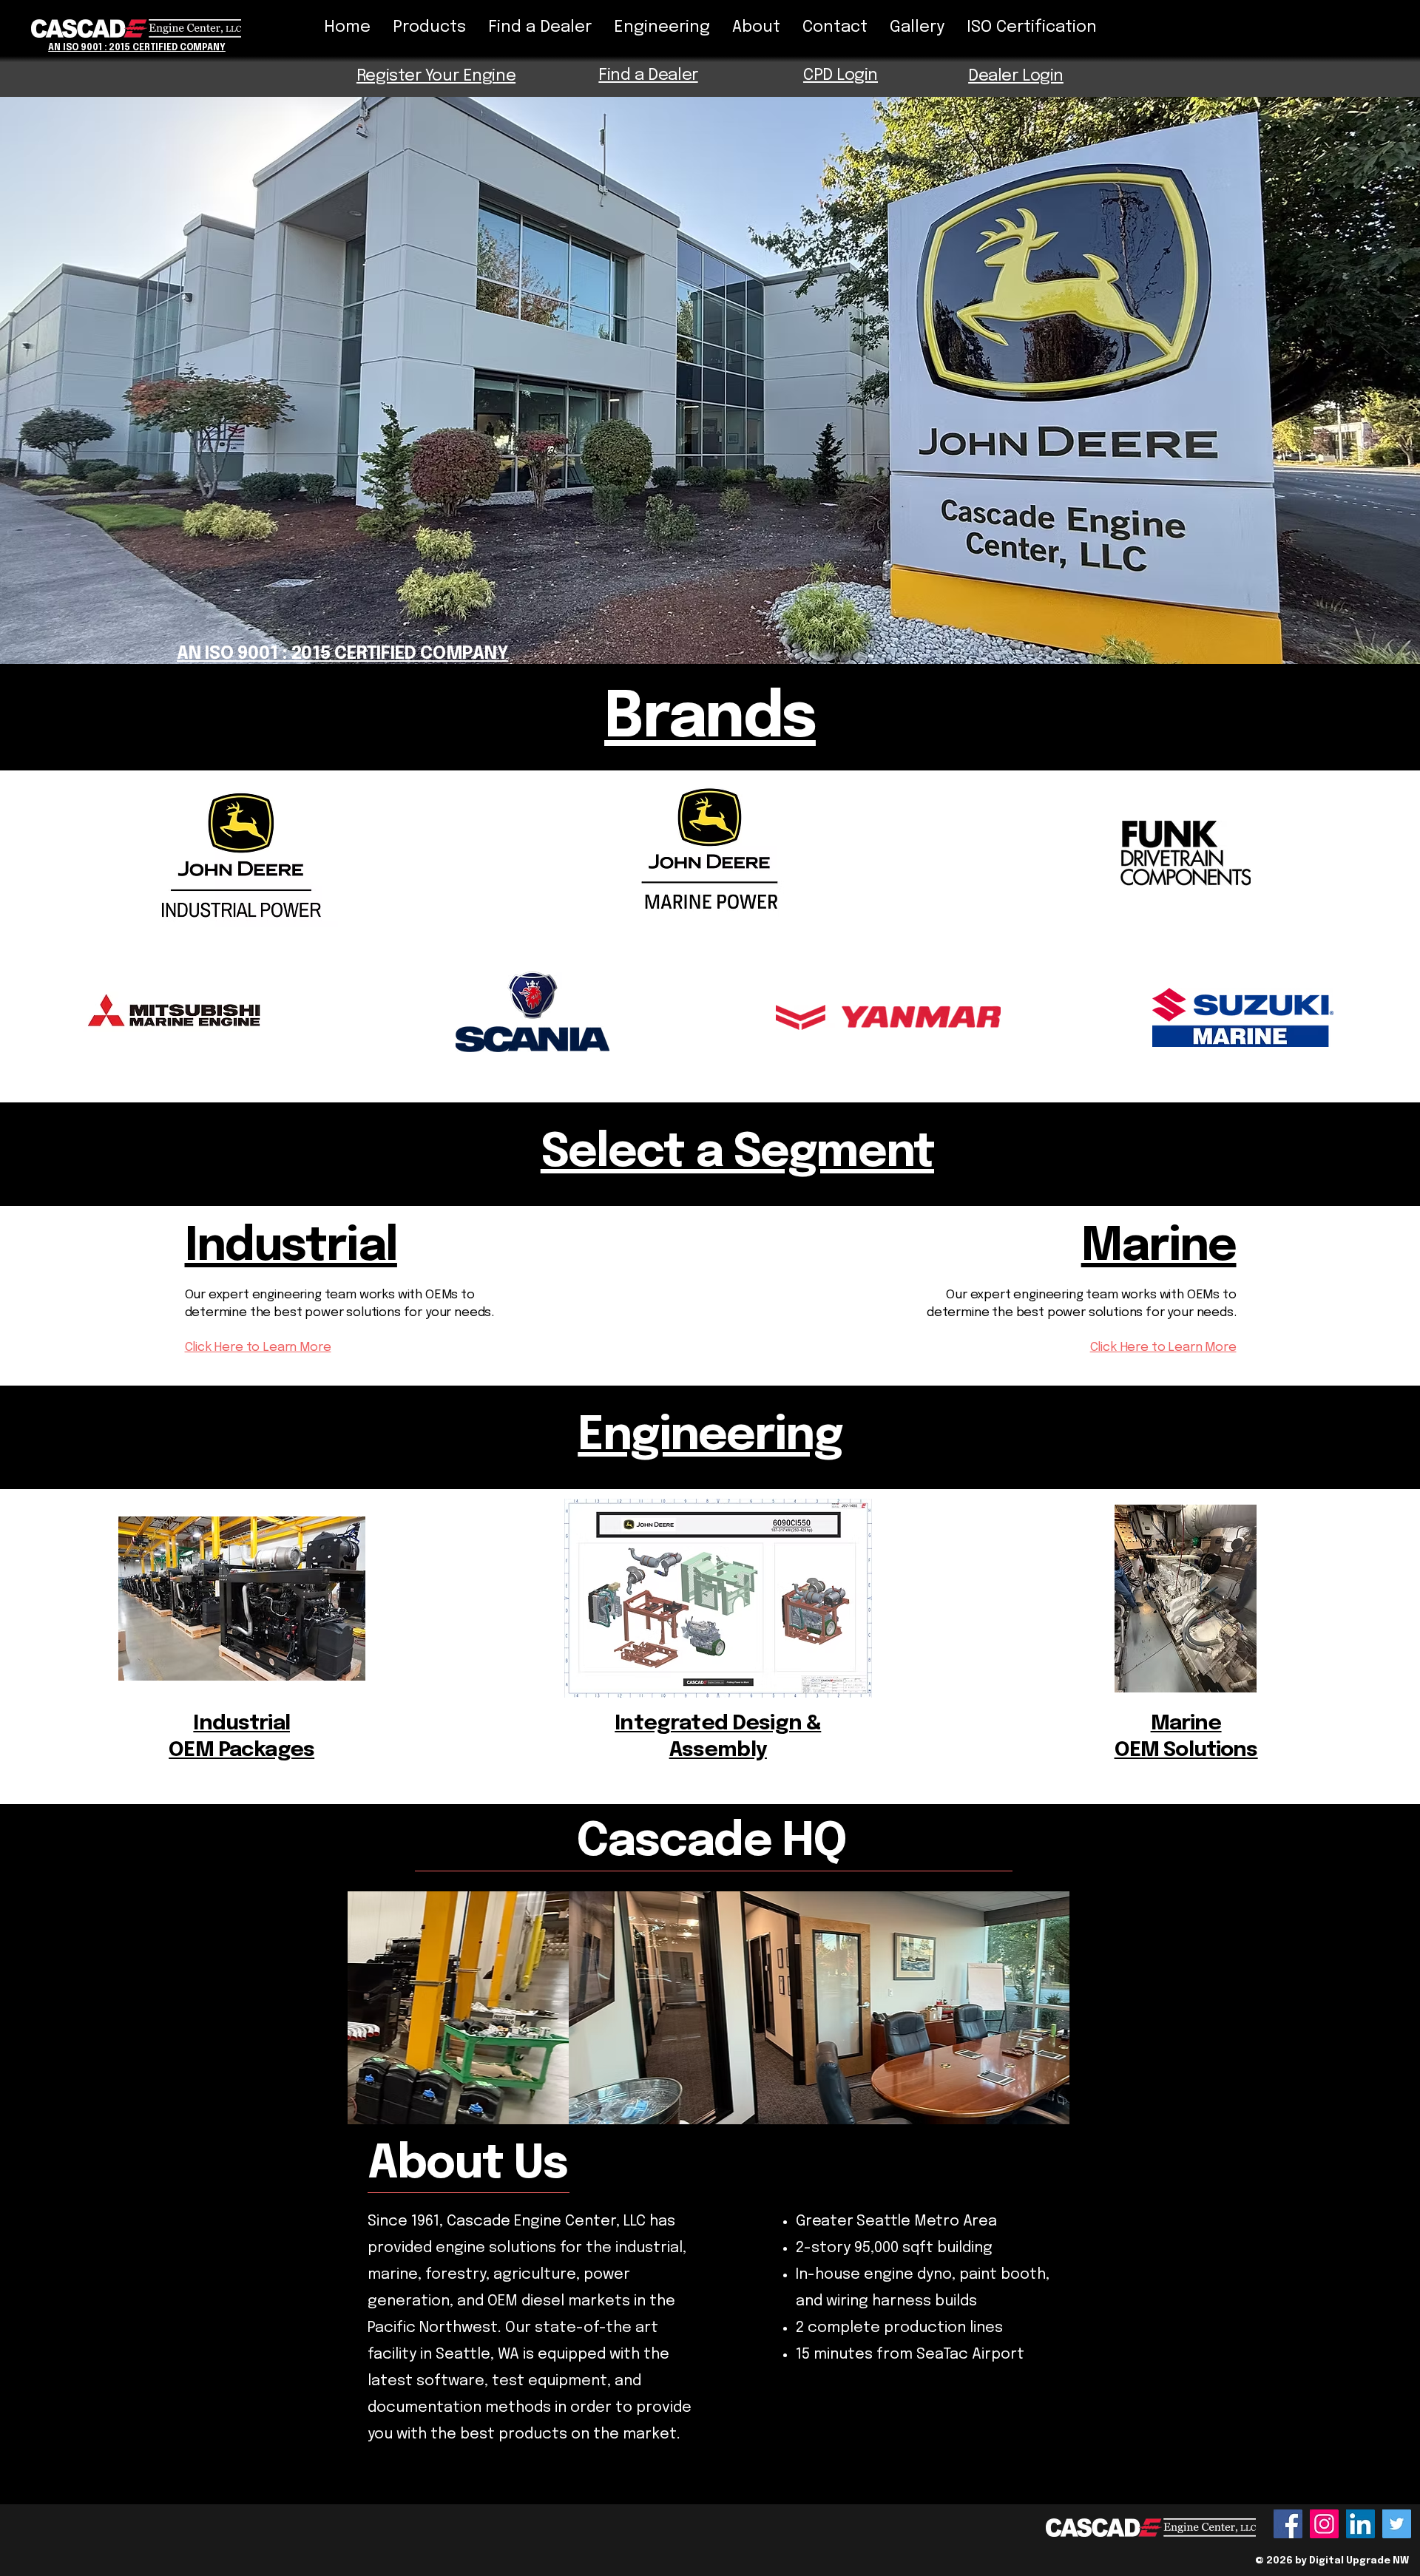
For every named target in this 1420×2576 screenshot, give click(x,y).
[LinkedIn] (1360, 2524)
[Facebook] (1288, 2524)
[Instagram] (1324, 2524)
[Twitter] (1397, 2524)
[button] (709, 2008)
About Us (467, 2165)
